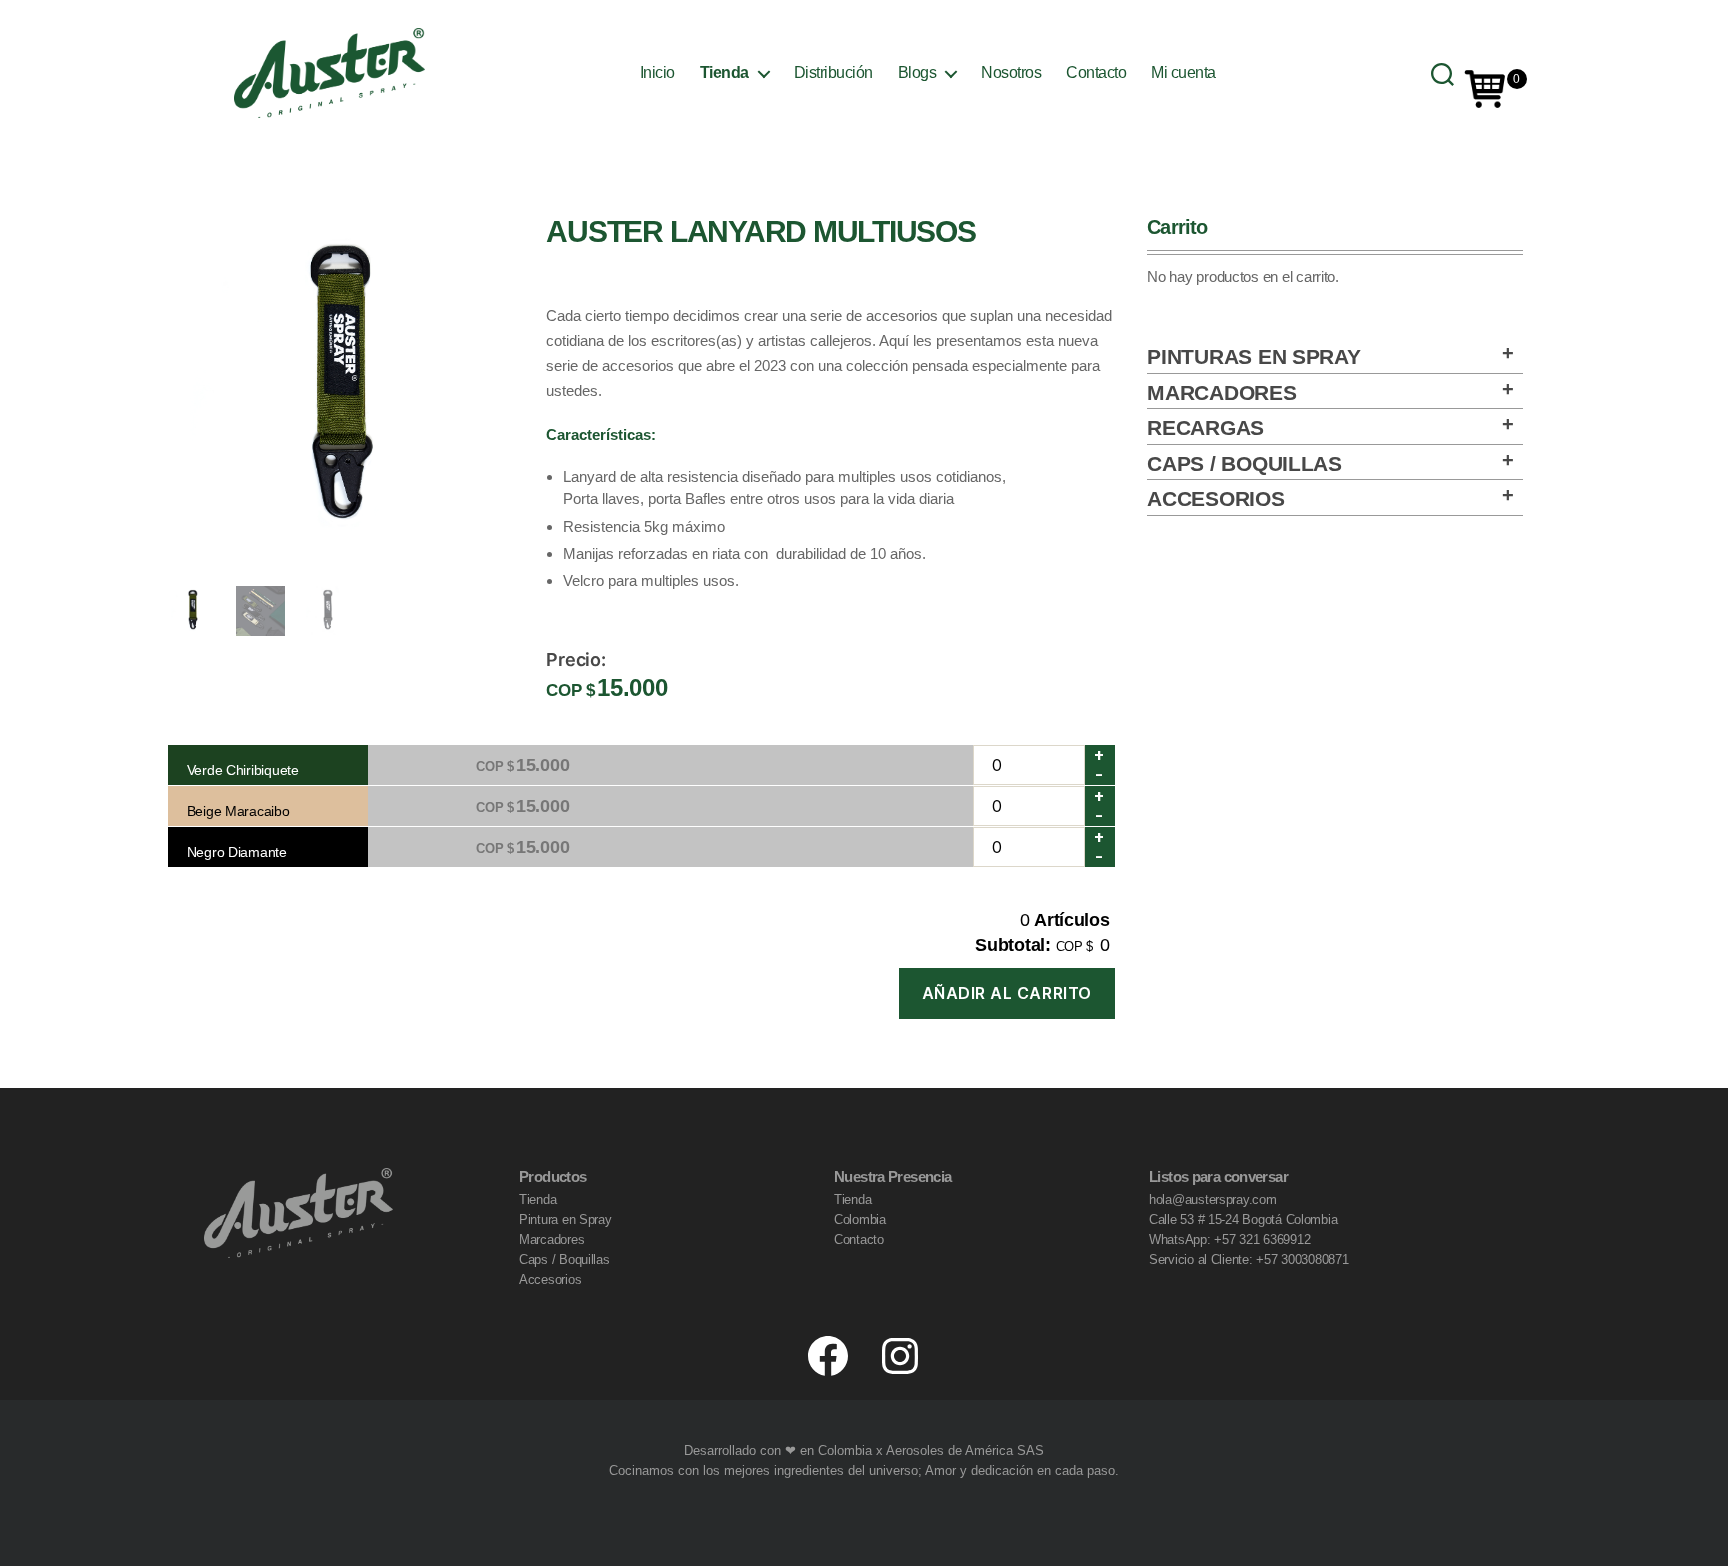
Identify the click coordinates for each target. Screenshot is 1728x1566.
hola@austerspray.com (1213, 1199)
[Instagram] (900, 1356)
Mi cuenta (1183, 72)
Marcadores (1221, 392)
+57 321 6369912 (1262, 1239)
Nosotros (1011, 72)
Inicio (657, 72)
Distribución (833, 72)
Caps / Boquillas (1244, 463)
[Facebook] (828, 1356)
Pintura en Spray (565, 1219)
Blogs (917, 72)
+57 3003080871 (1302, 1259)
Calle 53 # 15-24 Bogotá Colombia (1243, 1219)
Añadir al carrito (1007, 993)
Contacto (1096, 72)
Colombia (860, 1219)
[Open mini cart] (1486, 89)
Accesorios (1215, 498)
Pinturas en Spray (1253, 356)
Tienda (724, 72)
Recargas (1205, 427)
